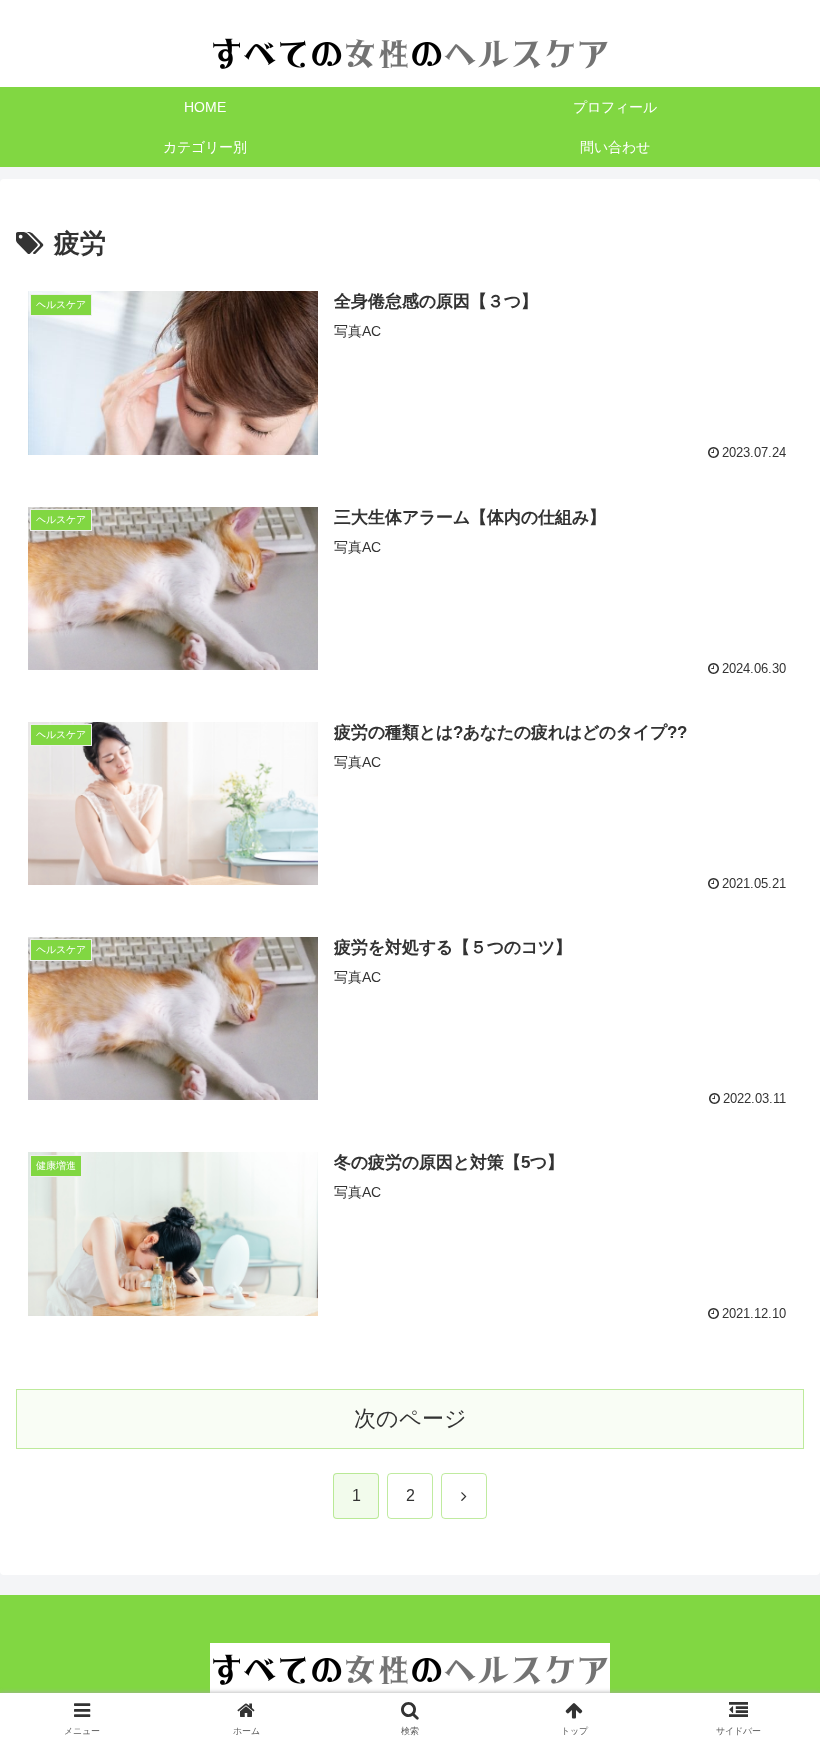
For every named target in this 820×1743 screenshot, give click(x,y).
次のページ (410, 1418)
